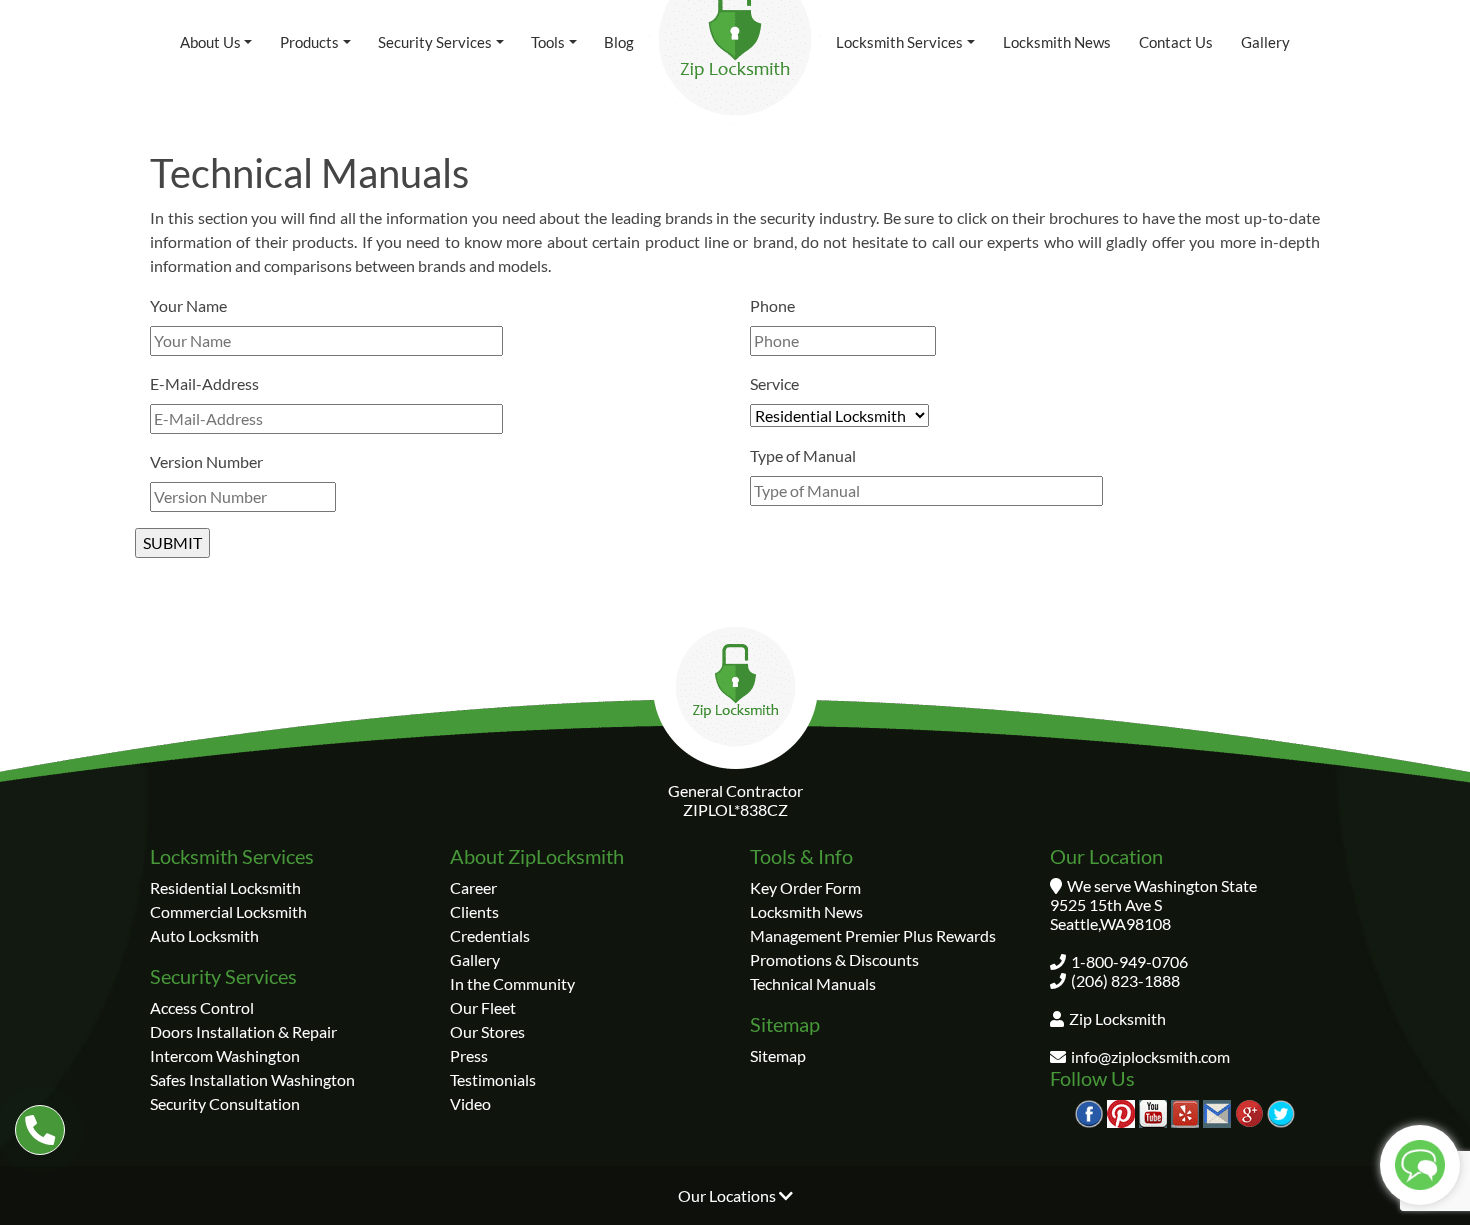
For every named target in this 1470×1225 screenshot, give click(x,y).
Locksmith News (1057, 42)
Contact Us (1176, 42)
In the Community (512, 983)
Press (469, 1055)
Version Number (206, 461)
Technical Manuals (813, 983)
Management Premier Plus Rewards (873, 935)
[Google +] (1249, 1111)
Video (470, 1103)
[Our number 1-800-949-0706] (40, 1130)
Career (473, 887)
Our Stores (487, 1031)
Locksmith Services (899, 42)
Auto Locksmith (204, 935)
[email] (1217, 1111)
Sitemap (778, 1055)
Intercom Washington (225, 1055)
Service (774, 383)
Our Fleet (483, 1007)
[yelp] (1185, 1111)
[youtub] (1153, 1111)
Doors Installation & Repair (243, 1031)
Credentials (490, 935)
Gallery (1265, 42)
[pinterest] (1121, 1111)
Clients (474, 911)
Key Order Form (805, 887)
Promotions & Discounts (834, 959)
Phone (772, 305)
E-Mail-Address (204, 383)
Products (309, 42)
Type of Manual (803, 455)
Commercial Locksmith (228, 911)
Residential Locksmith (225, 887)
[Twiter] (1281, 1111)
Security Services (435, 42)
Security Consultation (225, 1103)
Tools (548, 42)
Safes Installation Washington (252, 1079)
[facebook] (1089, 1111)
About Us (210, 42)
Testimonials (493, 1079)
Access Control (202, 1007)
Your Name (188, 305)
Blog (619, 42)
